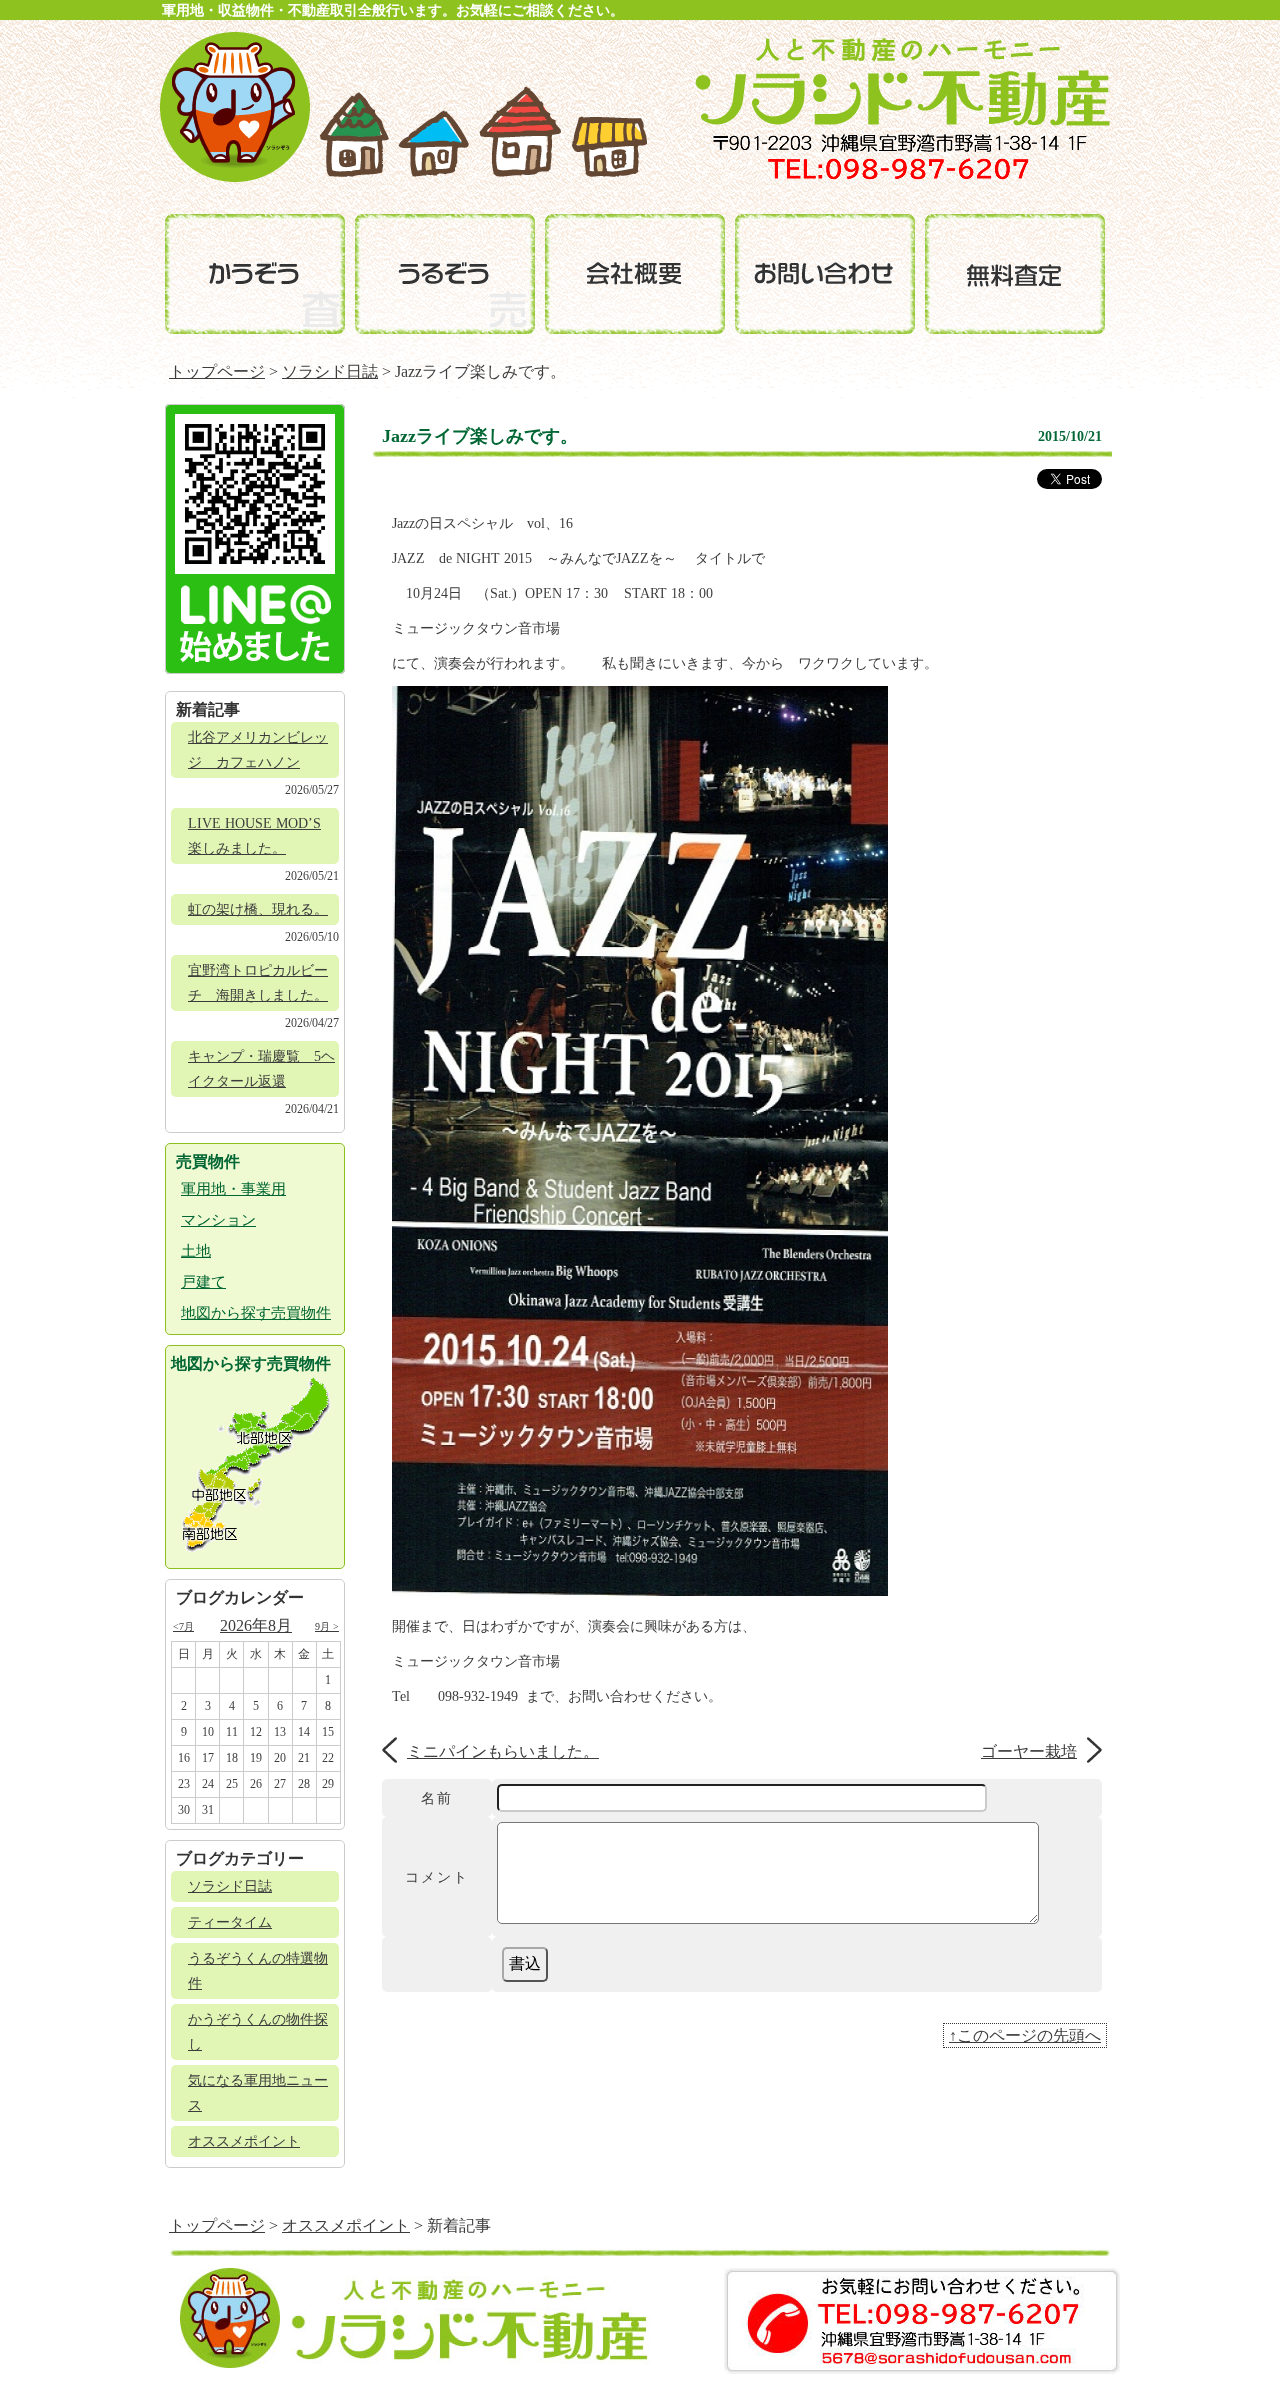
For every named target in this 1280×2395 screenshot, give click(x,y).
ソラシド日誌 (330, 371)
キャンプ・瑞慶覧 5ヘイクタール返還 (261, 1069)
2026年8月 (256, 1625)
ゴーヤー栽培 (1029, 1751)
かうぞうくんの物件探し (258, 2032)
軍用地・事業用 (233, 1189)
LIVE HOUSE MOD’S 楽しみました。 (254, 836)
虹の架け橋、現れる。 (258, 909)
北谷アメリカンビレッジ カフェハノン (258, 750)
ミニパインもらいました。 (503, 1751)
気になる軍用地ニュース (258, 2093)
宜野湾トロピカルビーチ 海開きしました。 (258, 983)
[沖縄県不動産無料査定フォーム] (1015, 274)
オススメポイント (244, 2141)
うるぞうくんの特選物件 (258, 1971)
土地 (196, 1251)
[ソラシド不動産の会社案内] (635, 274)
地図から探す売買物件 (256, 1313)
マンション (218, 1220)
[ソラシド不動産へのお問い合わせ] (825, 274)
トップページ (217, 371)
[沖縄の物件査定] (255, 274)
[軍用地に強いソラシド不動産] (235, 176)
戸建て (203, 1282)
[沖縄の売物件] (445, 274)
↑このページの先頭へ (1025, 2035)
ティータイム (230, 1922)
